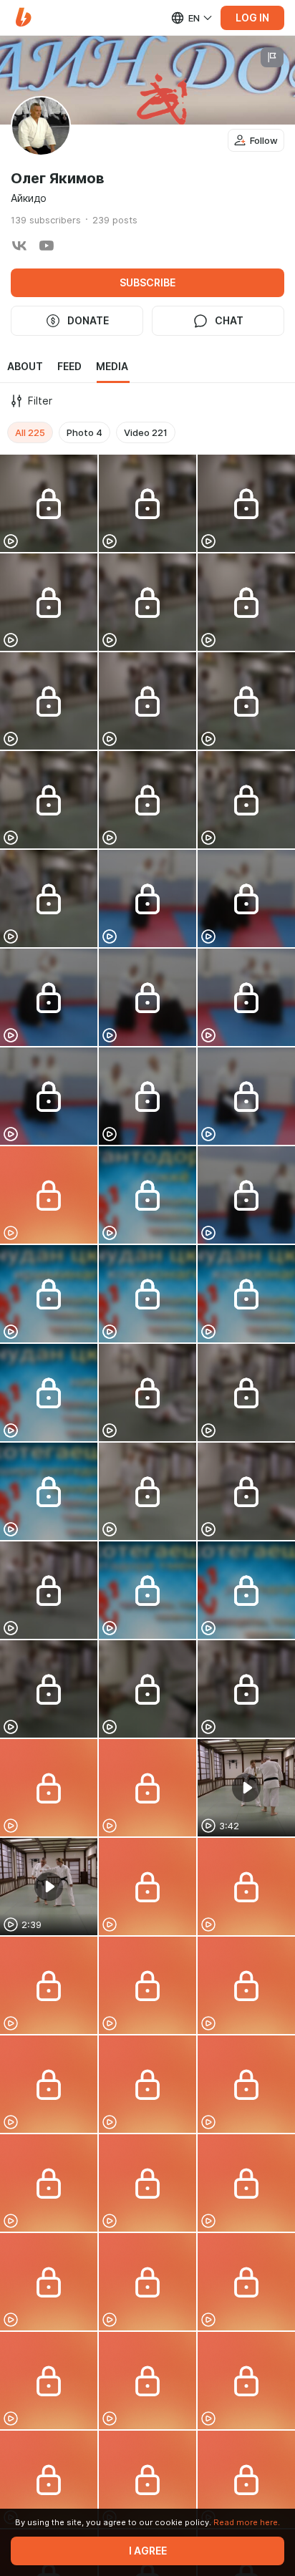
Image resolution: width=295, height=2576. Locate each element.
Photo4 (84, 432)
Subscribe (147, 283)
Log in (252, 18)
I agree (148, 2551)
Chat (229, 321)
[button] (23, 18)
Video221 (146, 432)
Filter (40, 401)
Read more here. (247, 2522)
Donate (88, 321)
